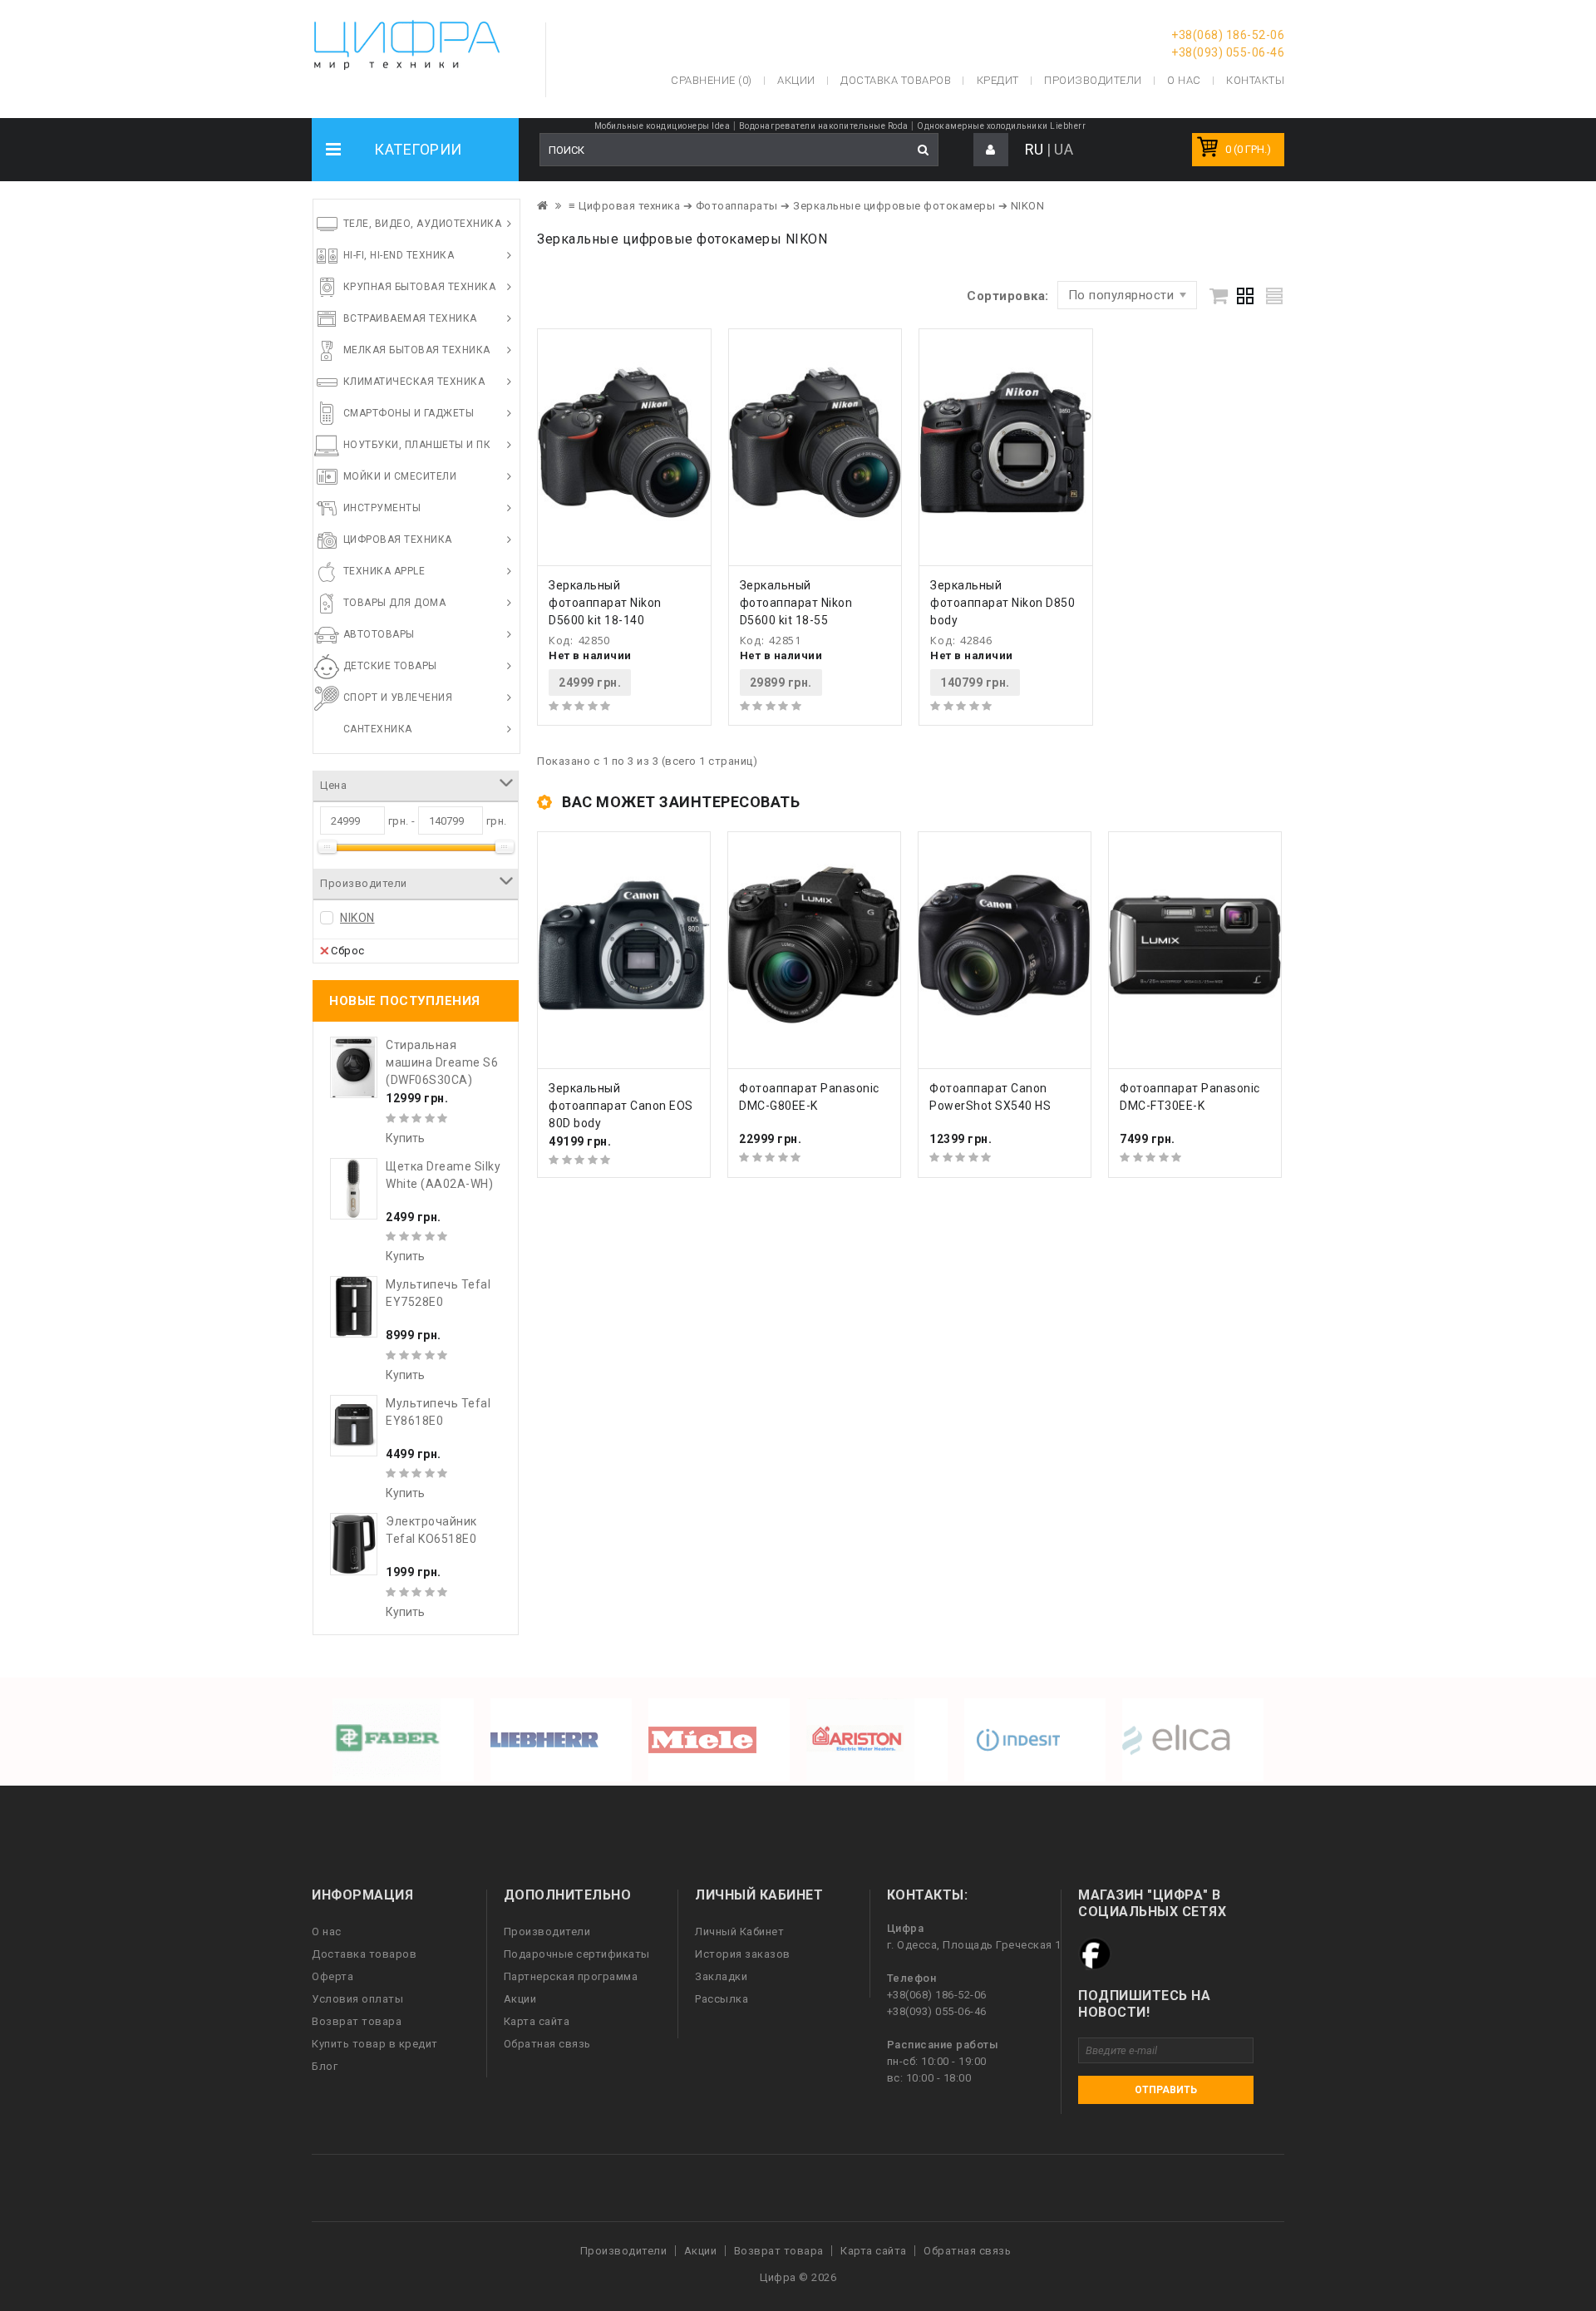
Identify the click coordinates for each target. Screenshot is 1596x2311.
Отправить (1166, 2090)
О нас (327, 1932)
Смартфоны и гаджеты (409, 413)
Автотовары (379, 634)
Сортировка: (1008, 296)
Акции (520, 1999)
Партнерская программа (571, 1976)
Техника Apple (384, 571)
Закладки (721, 1976)
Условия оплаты (357, 1999)
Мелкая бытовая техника (417, 350)
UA (1064, 149)
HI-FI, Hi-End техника (399, 255)
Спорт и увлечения (398, 697)
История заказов (743, 1954)
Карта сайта (537, 2021)
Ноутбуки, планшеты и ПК (417, 445)
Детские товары (390, 666)
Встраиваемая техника (410, 318)
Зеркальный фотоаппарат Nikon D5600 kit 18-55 (796, 603)
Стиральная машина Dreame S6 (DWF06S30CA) (442, 1062)
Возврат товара (357, 2021)
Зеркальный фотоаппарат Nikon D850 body (1002, 603)
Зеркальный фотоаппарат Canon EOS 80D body (621, 1106)
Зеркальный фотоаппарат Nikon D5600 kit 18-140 (605, 603)
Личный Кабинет (739, 1932)
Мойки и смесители (400, 476)
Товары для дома (395, 603)
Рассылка (722, 1999)
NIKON (357, 918)
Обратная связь (547, 2044)
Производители (1093, 80)
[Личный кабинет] (991, 150)
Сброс (348, 951)
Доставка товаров (364, 1954)
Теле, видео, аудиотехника (423, 224)
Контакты (1255, 80)
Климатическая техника (414, 382)
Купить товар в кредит (375, 2044)
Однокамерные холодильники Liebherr (1001, 126)
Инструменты (382, 508)
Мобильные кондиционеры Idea (663, 126)
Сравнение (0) (712, 80)
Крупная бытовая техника (420, 287)
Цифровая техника (398, 540)
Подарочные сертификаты (577, 1954)
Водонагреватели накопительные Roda (824, 126)
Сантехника (378, 729)
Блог (325, 2066)
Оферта (332, 1976)
